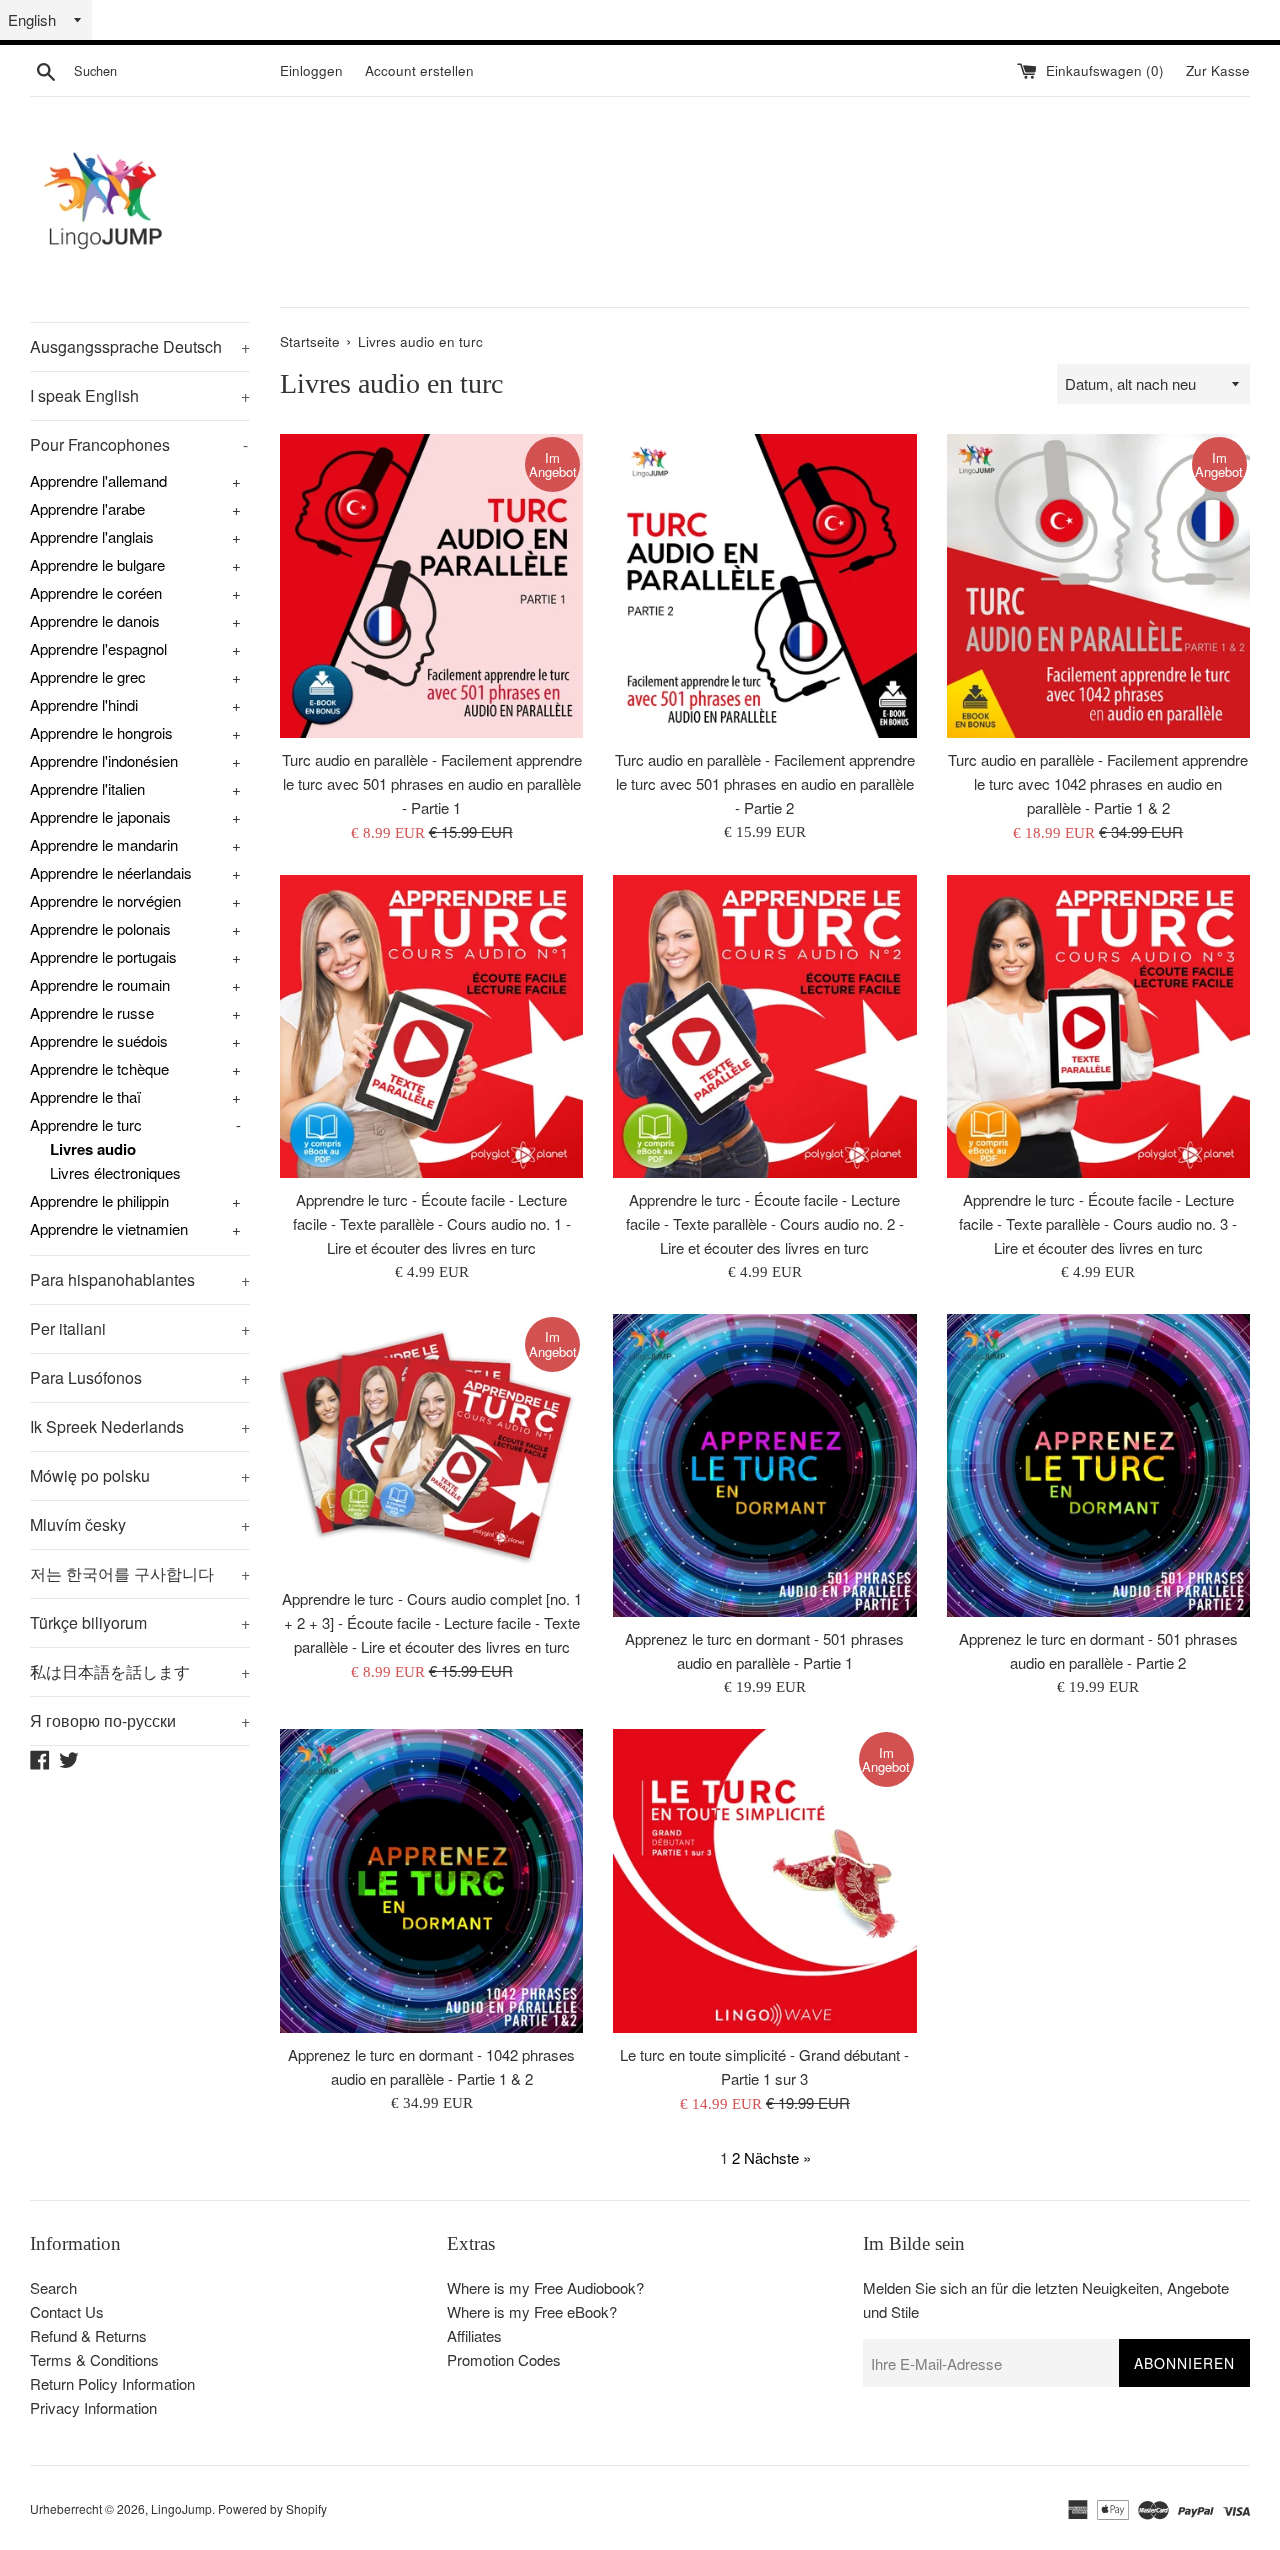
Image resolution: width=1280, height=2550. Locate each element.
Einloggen (311, 70)
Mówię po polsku (140, 1475)
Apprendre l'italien (87, 788)
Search (53, 2287)
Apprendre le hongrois (101, 732)
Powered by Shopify (272, 2508)
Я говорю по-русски (140, 1720)
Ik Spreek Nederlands (140, 1426)
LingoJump (181, 2508)
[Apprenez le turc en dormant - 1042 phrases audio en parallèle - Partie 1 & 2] (431, 1880)
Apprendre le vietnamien (109, 1228)
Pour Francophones (139, 444)
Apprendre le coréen (96, 592)
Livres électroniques (115, 1172)
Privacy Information (93, 2407)
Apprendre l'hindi (84, 704)
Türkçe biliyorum (140, 1622)
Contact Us (67, 2311)
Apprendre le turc (86, 1124)
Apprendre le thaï (85, 1096)
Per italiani (140, 1328)
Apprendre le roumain (100, 984)
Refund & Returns (88, 2335)
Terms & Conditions (94, 2359)
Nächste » (777, 2157)
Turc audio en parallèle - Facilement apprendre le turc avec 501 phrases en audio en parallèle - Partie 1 (432, 783)
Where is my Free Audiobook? (545, 2287)
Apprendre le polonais (100, 928)
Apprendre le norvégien (105, 900)
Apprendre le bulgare (97, 564)
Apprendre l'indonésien (104, 760)
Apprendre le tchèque (99, 1068)
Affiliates (474, 2335)
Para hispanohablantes (140, 1279)
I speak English (140, 395)
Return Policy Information (112, 2383)
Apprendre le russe (92, 1012)
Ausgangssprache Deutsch (140, 346)
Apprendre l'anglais (92, 536)
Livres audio (93, 1149)
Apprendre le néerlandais (111, 872)
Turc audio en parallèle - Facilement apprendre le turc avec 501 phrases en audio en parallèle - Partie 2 (765, 783)
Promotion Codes (504, 2359)
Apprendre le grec (88, 676)
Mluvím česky (140, 1524)
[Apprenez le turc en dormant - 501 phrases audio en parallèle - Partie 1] (764, 1465)
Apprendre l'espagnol (98, 648)
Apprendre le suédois (99, 1040)
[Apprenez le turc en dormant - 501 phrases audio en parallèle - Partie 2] (1098, 1465)
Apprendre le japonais (100, 816)
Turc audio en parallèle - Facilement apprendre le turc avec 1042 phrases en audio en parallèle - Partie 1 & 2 (1098, 783)
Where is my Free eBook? (532, 2311)
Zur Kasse (1218, 70)
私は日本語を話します (140, 1671)
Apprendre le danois (95, 620)
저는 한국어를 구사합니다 (140, 1573)
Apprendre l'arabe (87, 508)
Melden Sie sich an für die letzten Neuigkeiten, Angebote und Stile (1046, 2299)
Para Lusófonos (140, 1377)
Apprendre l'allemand (98, 480)
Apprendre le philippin (99, 1200)
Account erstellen (419, 70)
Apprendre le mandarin (104, 844)
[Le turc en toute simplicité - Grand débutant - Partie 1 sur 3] (764, 1880)
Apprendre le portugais (103, 956)
